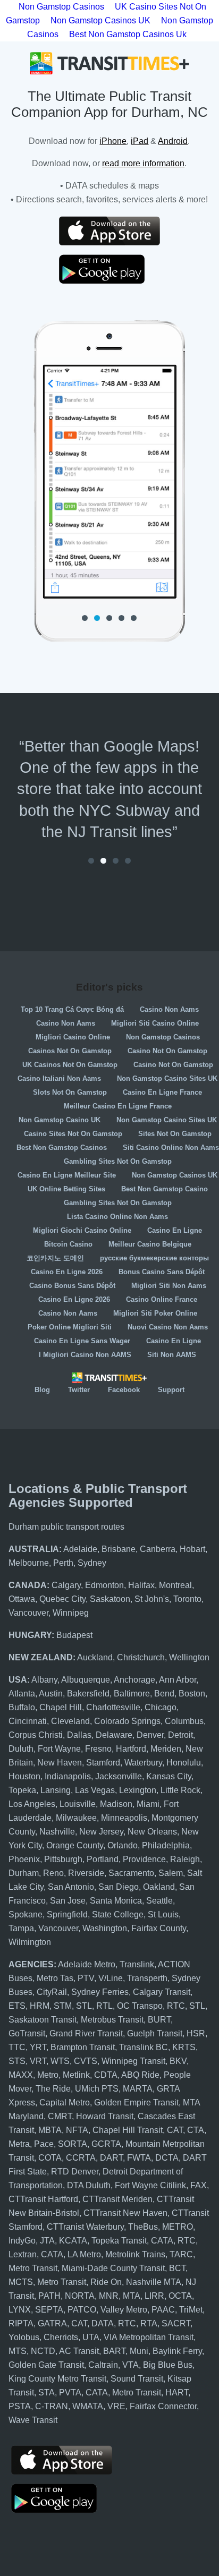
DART (111, 2158)
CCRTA (81, 2158)
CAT (175, 2130)
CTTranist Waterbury (85, 2227)
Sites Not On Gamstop (175, 1134)
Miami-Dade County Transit (113, 2268)
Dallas (79, 1735)
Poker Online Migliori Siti (70, 1327)
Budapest (74, 1635)
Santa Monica (116, 1901)
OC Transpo (140, 2006)
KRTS (184, 2047)
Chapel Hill (61, 1707)
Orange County (75, 1845)
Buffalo (22, 1707)
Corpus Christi (36, 1735)
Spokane (26, 1914)
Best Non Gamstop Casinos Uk (128, 34)
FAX (199, 2185)
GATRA (52, 2323)
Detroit (180, 1735)
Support (171, 1390)
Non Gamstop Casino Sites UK (167, 1078)
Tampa (21, 1928)
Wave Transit (33, 2420)
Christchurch (141, 1657)
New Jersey (101, 1832)
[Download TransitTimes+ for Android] (109, 269)
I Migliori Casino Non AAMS (85, 1355)
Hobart (192, 1549)
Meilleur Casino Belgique (150, 1244)
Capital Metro (65, 2102)
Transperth (147, 1978)
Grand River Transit (86, 2033)
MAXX (21, 2075)
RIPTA (21, 2323)
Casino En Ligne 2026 (67, 1272)
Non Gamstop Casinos (163, 1037)
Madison (116, 1804)
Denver (150, 1735)
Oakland (159, 1887)
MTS (18, 2351)
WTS (60, 2061)
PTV (86, 1978)
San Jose (68, 1901)
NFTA (77, 2130)
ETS (17, 2006)
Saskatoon (110, 1599)
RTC (176, 2006)
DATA (103, 2323)
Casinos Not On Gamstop (70, 1051)
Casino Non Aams (169, 1009)
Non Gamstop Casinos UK (100, 20)
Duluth (21, 1749)
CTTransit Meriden (117, 2199)
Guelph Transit (155, 2033)
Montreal (175, 1585)
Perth (63, 1563)
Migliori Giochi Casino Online (82, 1230)
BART (114, 2351)
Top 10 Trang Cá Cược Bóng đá (72, 1009)
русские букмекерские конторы (154, 1258)
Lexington (138, 1790)
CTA (196, 2130)
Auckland (95, 1657)
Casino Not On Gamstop (167, 1051)
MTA (132, 2296)
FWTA (139, 2158)
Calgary (66, 1585)
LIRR (154, 2296)
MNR (109, 2296)
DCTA (167, 2158)
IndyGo (22, 2241)
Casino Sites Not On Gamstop (73, 1134)
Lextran (23, 2254)
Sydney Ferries (100, 1992)
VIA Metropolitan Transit (149, 2337)
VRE (116, 2406)
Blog (42, 1390)
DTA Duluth (89, 2185)
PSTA (20, 2406)
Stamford (103, 1763)
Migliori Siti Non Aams (169, 1286)
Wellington (189, 1657)
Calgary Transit (162, 1992)
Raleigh (185, 1859)
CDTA (106, 2075)
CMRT (60, 2116)
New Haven (60, 1763)
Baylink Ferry (177, 2351)
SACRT (176, 2323)
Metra (19, 2144)
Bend (164, 1694)
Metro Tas (55, 1978)
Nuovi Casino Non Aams (168, 1327)
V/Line (111, 1978)
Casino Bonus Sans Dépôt (72, 1286)
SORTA (73, 2144)
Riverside (86, 1873)
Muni (139, 2351)
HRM (40, 2006)
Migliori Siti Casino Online (155, 1023)
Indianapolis (68, 1776)
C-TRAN (52, 2406)
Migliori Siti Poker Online (155, 1313)
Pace (44, 2144)
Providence (144, 1859)
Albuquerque (86, 1680)
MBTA (50, 2130)
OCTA (180, 2296)
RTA (149, 2323)
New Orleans (152, 1832)
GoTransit (27, 2033)
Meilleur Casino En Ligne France (118, 1106)
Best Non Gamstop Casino (165, 1189)
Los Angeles (32, 1804)
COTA (50, 2158)
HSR (196, 2033)
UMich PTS (97, 2089)
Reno (53, 1873)
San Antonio (71, 1887)
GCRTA (106, 2144)
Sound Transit (137, 2379)
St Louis (163, 1914)
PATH (49, 2296)
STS (17, 2061)
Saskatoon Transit (43, 2020)
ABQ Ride (140, 2075)
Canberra (158, 1549)
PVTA (70, 2392)
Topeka (22, 1790)
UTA (91, 2337)
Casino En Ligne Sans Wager (82, 1341)
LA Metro (84, 2254)
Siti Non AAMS (172, 1355)
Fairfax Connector (163, 2406)
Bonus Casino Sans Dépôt (162, 1272)
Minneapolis (124, 1818)
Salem (171, 1873)
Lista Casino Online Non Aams (117, 1217)
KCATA (73, 2241)
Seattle (159, 1901)
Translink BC (144, 2047)
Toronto (187, 1599)
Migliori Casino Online (73, 1037)
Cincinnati (28, 1721)
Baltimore (132, 1694)
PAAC (163, 2310)
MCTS (21, 2282)
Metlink (76, 2075)
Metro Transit (33, 2268)
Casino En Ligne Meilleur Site (67, 1175)
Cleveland (70, 1721)
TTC (17, 2047)
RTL (104, 2006)
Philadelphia (166, 1845)
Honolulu (184, 1763)
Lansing (56, 1790)
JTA (47, 2241)
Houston (24, 1776)
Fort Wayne (59, 1749)
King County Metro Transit (57, 2379)
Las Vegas (95, 1790)
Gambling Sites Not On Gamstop (118, 1161)
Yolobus (24, 2337)
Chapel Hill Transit (128, 2130)
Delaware (114, 1735)
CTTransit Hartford (43, 2199)
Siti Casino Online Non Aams (171, 1148)
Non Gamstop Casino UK (60, 1120)
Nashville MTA (154, 2282)
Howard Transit (105, 2116)
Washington (105, 1928)
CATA (162, 2241)
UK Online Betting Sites (66, 1189)
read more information (143, 163)
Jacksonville (119, 1776)
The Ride (53, 2089)
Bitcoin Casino (68, 1244)
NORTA (80, 2296)
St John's (152, 1599)
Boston (192, 1694)
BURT (159, 2020)
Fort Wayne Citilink (150, 2185)
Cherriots (61, 2337)
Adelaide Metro (87, 1964)
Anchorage (134, 1680)
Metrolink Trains (135, 2254)
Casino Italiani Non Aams (59, 1078)
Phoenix (24, 1859)
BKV (178, 2061)
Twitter (79, 1390)
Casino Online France (162, 1299)
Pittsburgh (63, 1859)
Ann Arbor (178, 1680)
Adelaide (80, 1549)
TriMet (191, 2310)
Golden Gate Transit (46, 2365)
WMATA (88, 2406)
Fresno (98, 1749)
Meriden (166, 1749)
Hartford (131, 1749)
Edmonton (104, 1585)
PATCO (82, 2310)
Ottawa (22, 1599)
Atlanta (22, 1694)
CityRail (52, 1992)
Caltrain (103, 2365)
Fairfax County (159, 1928)
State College (118, 1914)
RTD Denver (75, 2172)
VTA (130, 2365)
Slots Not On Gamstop (70, 1092)
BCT (177, 2268)
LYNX (20, 2310)
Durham (24, 1873)
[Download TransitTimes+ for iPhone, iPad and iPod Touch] (109, 231)
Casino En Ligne (175, 1230)
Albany (44, 1680)
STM (63, 2006)
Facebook (124, 1390)
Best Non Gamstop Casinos (62, 1148)
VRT (38, 2061)
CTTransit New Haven (125, 2213)
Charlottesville (113, 1707)
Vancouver (28, 1613)
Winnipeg (71, 1613)
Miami (148, 1804)
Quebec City (62, 1599)
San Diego (119, 1887)
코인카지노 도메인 (55, 1258)
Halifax (141, 1585)
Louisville (78, 1804)
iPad (140, 141)
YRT (38, 2047)
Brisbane (119, 1549)
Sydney (92, 1563)
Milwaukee (76, 1818)
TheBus (143, 2227)
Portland (103, 1859)
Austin (51, 1694)
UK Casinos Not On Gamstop (70, 1065)
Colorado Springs (127, 1721)
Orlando (123, 1845)
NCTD (43, 2351)
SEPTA (49, 2310)
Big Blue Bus (168, 2365)
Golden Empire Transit (136, 2102)
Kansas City (169, 1776)
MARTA (138, 2089)
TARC (181, 2254)
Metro (48, 2075)
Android (173, 141)
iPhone (113, 141)
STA (47, 2392)
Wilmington (30, 1942)
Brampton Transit (83, 2047)
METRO (178, 2227)
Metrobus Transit (112, 2020)
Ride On (106, 2282)
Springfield (67, 1914)
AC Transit (79, 2351)
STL (84, 2006)
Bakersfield (88, 1694)
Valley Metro (124, 2310)
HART (177, 2392)
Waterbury (143, 1763)
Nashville (57, 1832)
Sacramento (131, 1873)
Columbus (184, 1721)
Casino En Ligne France (162, 1092)
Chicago (161, 1707)
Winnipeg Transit (133, 2061)
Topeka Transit (119, 2241)
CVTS (86, 2061)
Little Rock (180, 1790)
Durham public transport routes (66, 1527)
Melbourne (29, 1563)
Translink (137, 1964)
